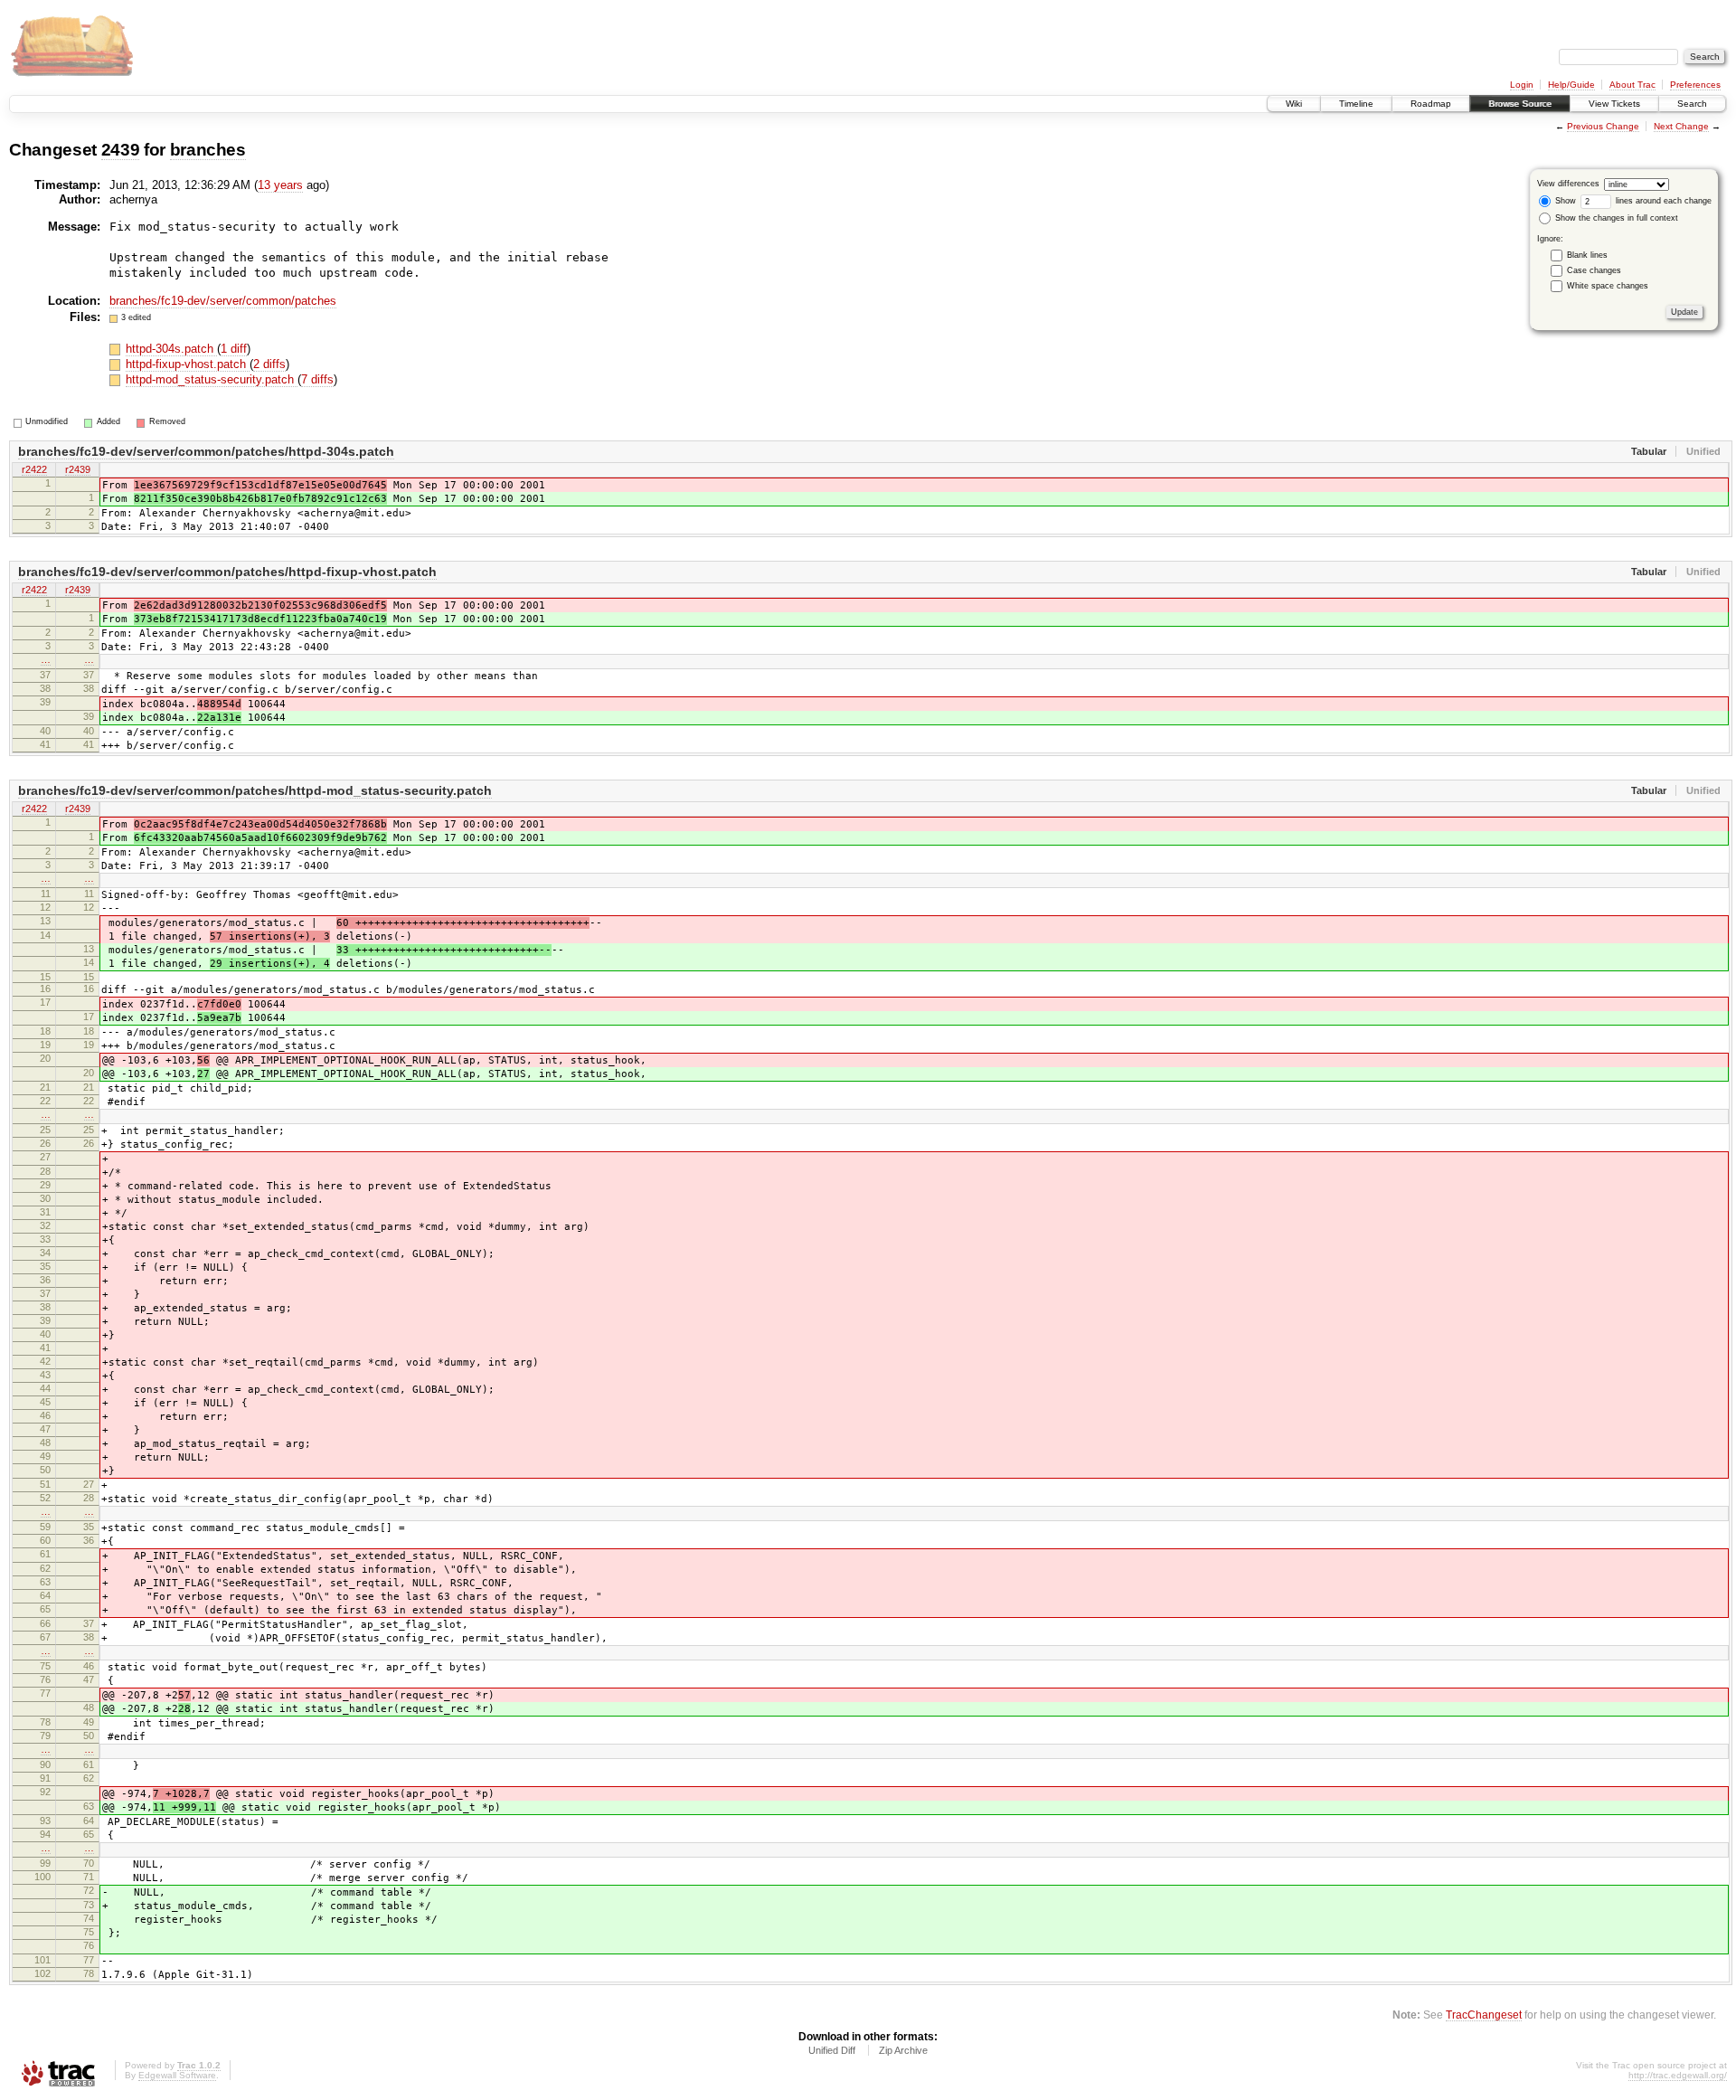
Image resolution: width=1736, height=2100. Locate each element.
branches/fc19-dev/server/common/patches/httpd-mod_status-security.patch (255, 790)
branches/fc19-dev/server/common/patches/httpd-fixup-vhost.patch (227, 572)
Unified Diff (832, 2050)
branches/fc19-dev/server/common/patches (223, 301)
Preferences (1695, 85)
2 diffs (269, 364)
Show (1564, 201)
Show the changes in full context (1615, 218)
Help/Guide (1571, 85)
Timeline (1356, 104)
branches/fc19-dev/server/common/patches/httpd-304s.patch (206, 451)
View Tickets (1614, 104)
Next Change (1681, 126)
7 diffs (317, 379)
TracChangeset (1484, 2015)
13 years (280, 185)
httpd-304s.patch (171, 349)
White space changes (1608, 286)
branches (208, 150)
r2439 (78, 469)
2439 (121, 150)
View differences (1568, 184)
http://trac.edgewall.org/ (1678, 2075)
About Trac (1632, 85)
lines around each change (1662, 201)
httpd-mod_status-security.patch (212, 379)
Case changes (1594, 270)
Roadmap (1431, 104)
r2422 (34, 469)
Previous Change (1603, 126)
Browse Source (1520, 104)
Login (1522, 85)
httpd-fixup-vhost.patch (188, 364)
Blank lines (1587, 255)
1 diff (234, 349)
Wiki (1294, 104)
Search (1692, 104)
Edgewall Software (177, 2075)
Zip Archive (903, 2050)
